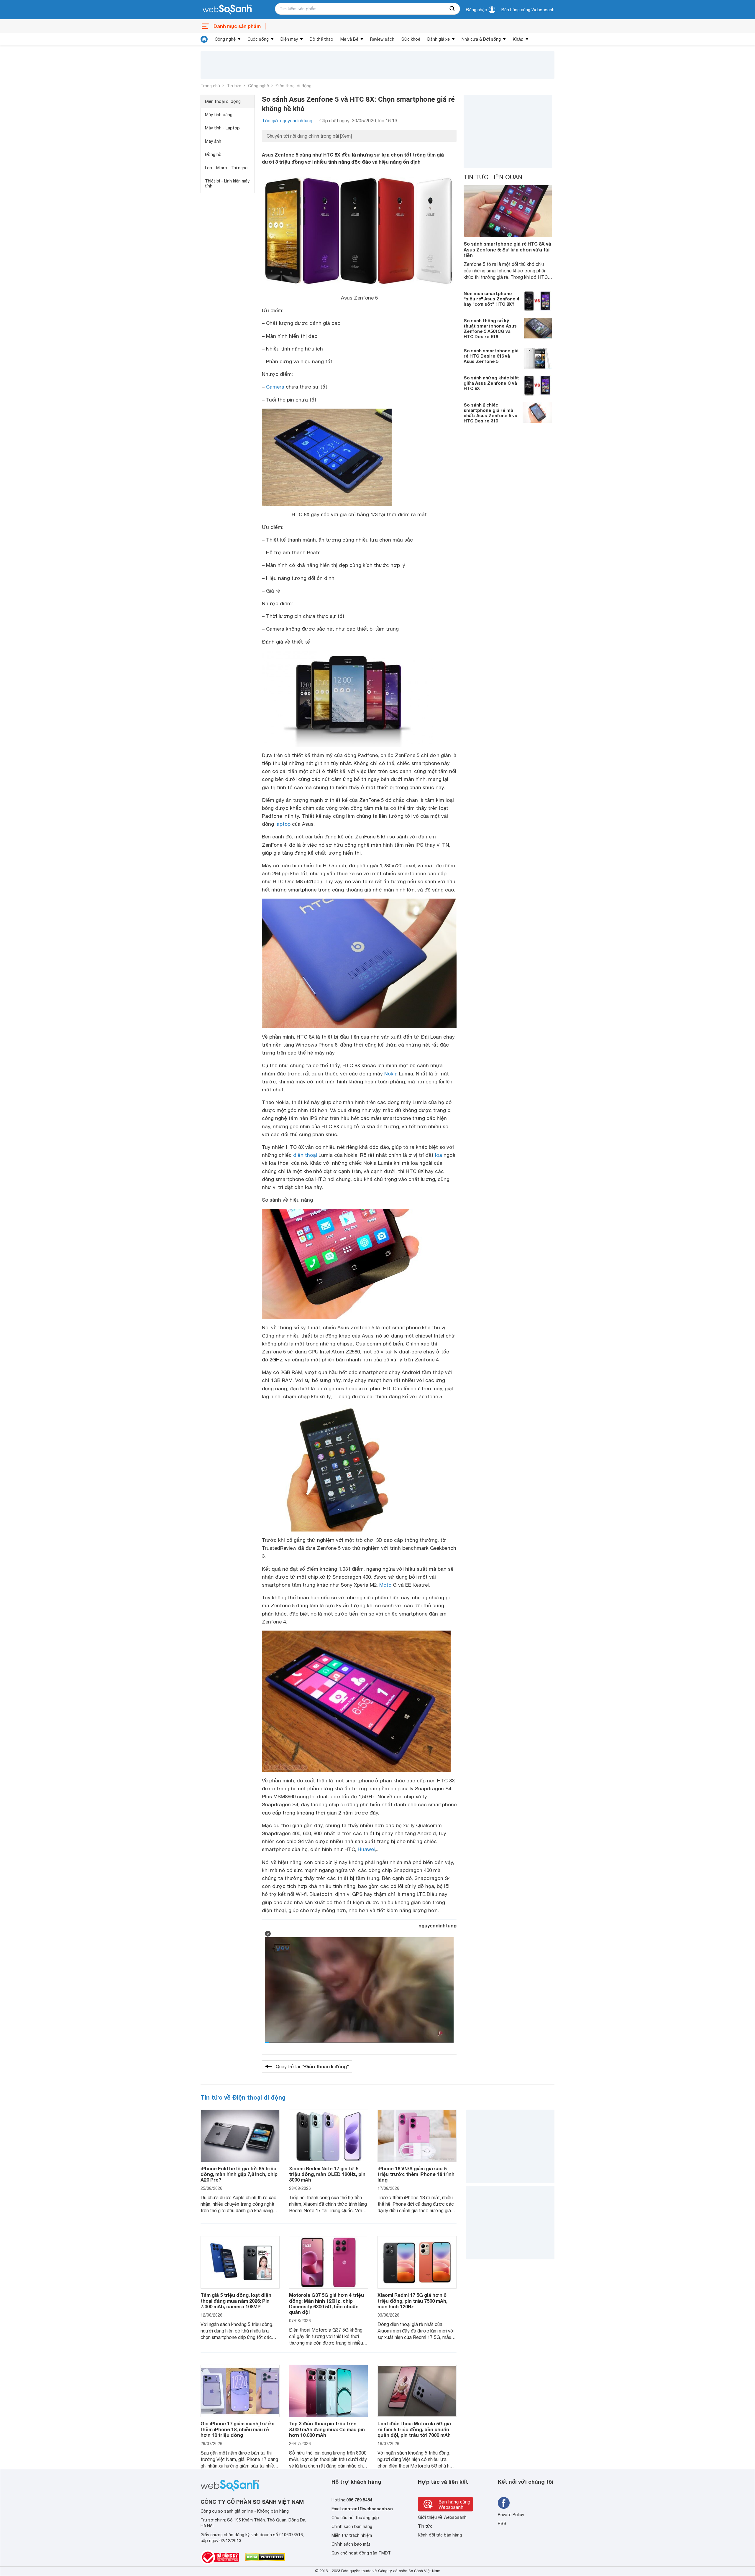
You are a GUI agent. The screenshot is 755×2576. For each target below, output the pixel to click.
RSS (502, 2524)
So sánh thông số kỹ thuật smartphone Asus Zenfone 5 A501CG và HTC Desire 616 (490, 328)
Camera (275, 387)
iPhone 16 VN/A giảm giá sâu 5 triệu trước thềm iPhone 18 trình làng (416, 2174)
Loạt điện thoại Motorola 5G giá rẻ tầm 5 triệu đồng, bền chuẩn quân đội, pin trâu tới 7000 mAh (414, 2429)
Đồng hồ (213, 154)
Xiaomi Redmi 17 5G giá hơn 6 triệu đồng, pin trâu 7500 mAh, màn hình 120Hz (412, 2301)
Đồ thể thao (321, 39)
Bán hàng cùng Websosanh (528, 10)
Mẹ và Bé (349, 39)
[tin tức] (204, 39)
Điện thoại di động (294, 86)
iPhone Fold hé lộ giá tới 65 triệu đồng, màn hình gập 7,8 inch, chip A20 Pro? (239, 2174)
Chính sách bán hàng (352, 2526)
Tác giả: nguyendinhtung (287, 121)
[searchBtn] (452, 9)
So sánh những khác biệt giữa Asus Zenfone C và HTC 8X (491, 383)
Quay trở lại (312, 2066)
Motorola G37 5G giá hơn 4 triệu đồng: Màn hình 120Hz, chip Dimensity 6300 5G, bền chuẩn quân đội (326, 2303)
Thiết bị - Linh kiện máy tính (227, 184)
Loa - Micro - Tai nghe (226, 168)
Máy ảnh (213, 141)
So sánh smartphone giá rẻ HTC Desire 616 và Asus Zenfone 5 (491, 356)
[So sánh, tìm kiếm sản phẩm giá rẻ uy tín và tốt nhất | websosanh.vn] (227, 10)
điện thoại (305, 1155)
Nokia (391, 1074)
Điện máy (289, 39)
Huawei (366, 1849)
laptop (283, 824)
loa (439, 1155)
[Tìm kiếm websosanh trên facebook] (504, 2503)
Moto (385, 1585)
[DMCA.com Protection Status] (265, 2557)
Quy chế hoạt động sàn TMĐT (361, 2553)
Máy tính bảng (219, 115)
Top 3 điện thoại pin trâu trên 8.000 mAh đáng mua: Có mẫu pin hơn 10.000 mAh (327, 2429)
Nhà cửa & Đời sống (481, 39)
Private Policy (511, 2515)
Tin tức (234, 86)
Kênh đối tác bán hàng (440, 2535)
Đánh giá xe (439, 39)
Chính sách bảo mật (351, 2544)
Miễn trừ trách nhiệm (352, 2535)
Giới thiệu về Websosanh (442, 2517)
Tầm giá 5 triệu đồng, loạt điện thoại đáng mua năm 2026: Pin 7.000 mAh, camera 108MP (236, 2301)
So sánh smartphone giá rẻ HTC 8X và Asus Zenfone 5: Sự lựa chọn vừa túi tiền (507, 249)
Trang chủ (210, 86)
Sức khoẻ (411, 39)
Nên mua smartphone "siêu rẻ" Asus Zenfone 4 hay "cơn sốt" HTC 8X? (491, 299)
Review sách (382, 39)
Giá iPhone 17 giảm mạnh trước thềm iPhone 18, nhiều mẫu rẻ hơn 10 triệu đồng (238, 2429)
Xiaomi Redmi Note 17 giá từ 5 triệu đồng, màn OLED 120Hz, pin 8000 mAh (327, 2174)
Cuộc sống (258, 39)
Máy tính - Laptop (222, 128)
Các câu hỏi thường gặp (355, 2518)
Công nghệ (225, 39)
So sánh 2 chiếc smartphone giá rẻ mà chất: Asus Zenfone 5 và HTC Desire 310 (490, 413)
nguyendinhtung (438, 1926)
